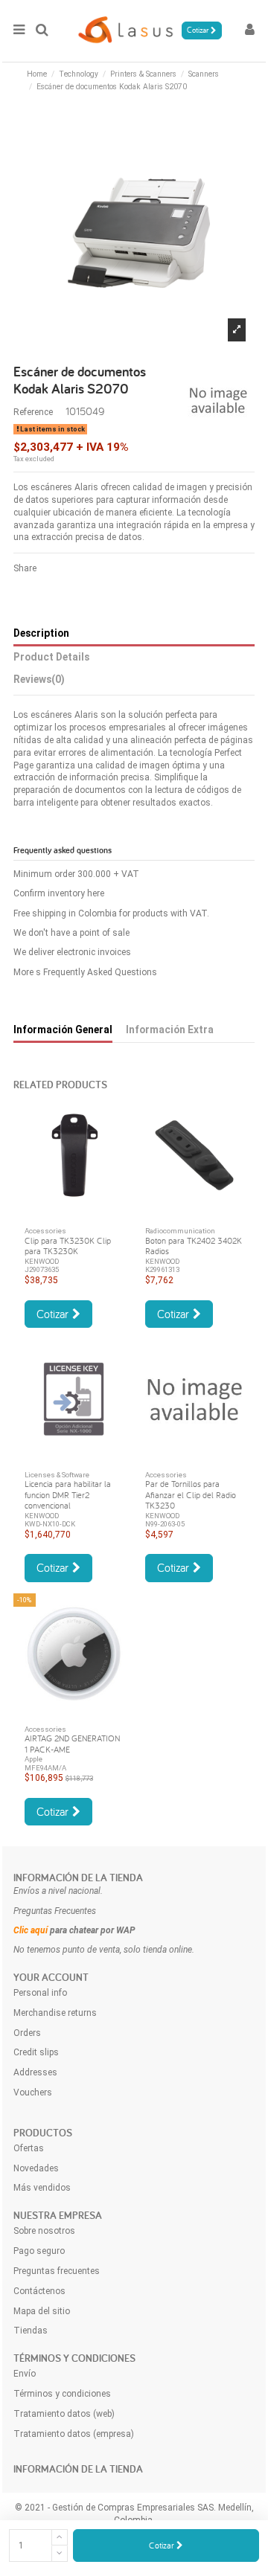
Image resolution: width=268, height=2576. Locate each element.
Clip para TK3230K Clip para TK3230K (68, 1246)
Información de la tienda (78, 1878)
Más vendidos (42, 2188)
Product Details (51, 657)
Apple (33, 1759)
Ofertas (29, 2148)
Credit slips (36, 2052)
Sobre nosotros (44, 2231)
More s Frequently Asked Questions (85, 972)
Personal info (40, 1993)
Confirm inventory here (59, 893)
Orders (27, 2033)
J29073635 (42, 1269)
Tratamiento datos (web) (64, 2414)
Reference (33, 412)
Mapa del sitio (42, 2311)
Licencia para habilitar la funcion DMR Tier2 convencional (68, 1494)
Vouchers (33, 2092)
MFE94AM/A (45, 1768)
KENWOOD (42, 1261)
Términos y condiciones (62, 2394)
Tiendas (31, 2331)
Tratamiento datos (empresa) (74, 2434)
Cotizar (163, 2545)
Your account (51, 1977)
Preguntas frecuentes (57, 2271)
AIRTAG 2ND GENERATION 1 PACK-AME (72, 1743)
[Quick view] (74, 1211)
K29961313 (162, 1269)
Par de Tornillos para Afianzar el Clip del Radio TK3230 (191, 1494)
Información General (63, 1030)
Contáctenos (39, 2291)
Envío (25, 2374)
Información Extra (170, 1030)
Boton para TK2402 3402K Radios (194, 1246)
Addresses (35, 2072)
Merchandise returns (55, 2013)
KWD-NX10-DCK (50, 1524)
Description (41, 633)
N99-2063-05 (165, 1524)
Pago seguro (39, 2251)
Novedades (36, 2168)
